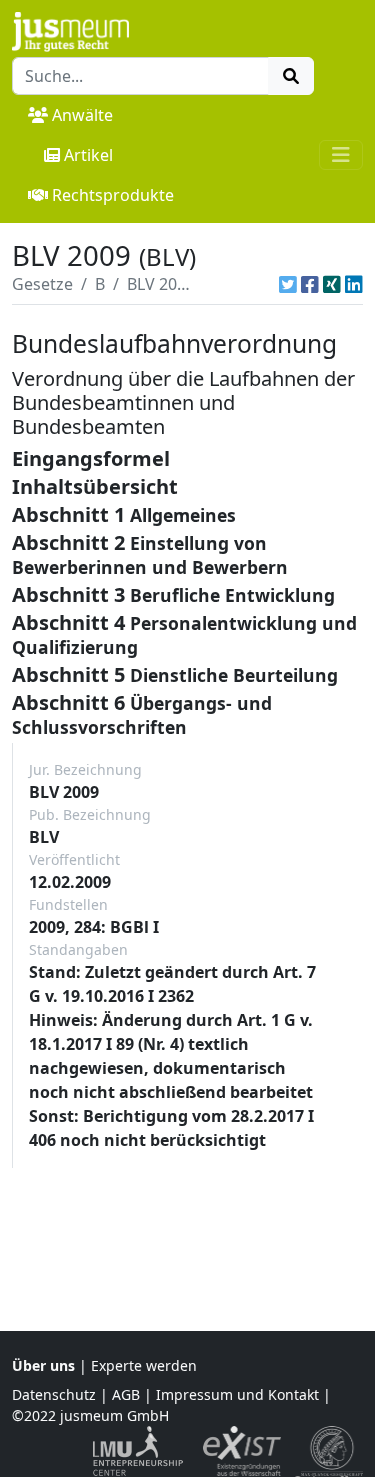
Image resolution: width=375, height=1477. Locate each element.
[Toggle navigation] (341, 155)
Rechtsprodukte (113, 195)
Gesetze (42, 284)
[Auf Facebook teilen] (310, 284)
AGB (126, 1394)
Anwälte (82, 115)
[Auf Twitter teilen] (288, 284)
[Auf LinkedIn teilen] (354, 284)
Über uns (43, 1365)
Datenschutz (54, 1394)
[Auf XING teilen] (332, 284)
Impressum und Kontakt (237, 1394)
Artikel (88, 155)
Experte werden (144, 1365)
